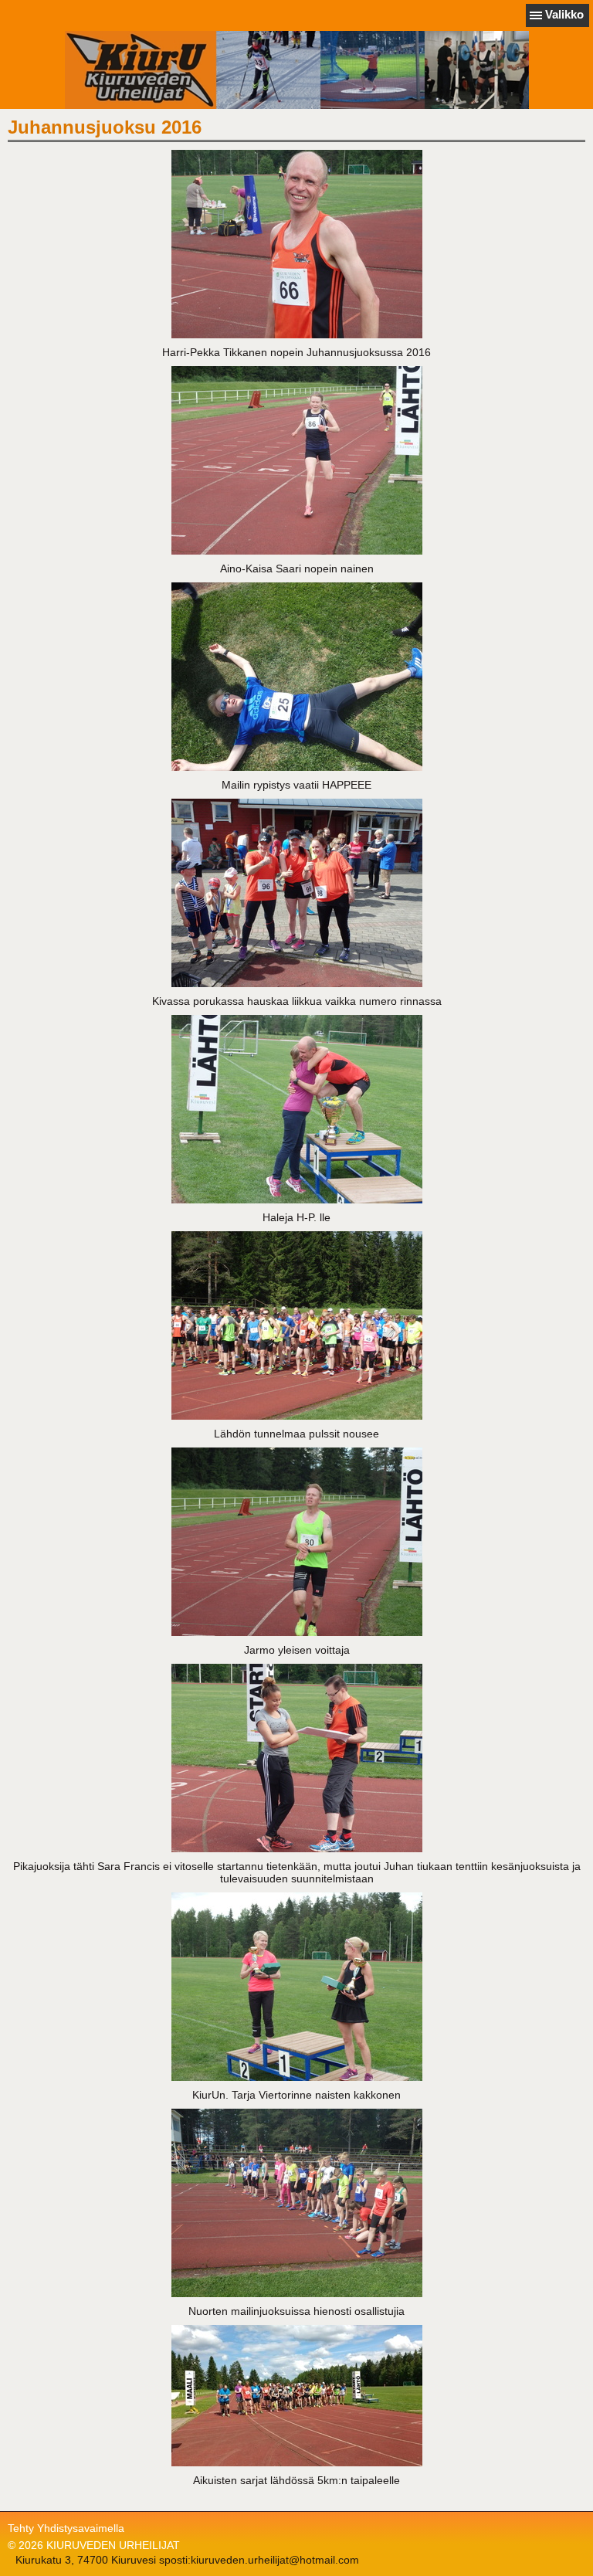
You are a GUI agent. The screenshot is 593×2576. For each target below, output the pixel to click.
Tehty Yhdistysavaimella (66, 2528)
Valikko (564, 14)
